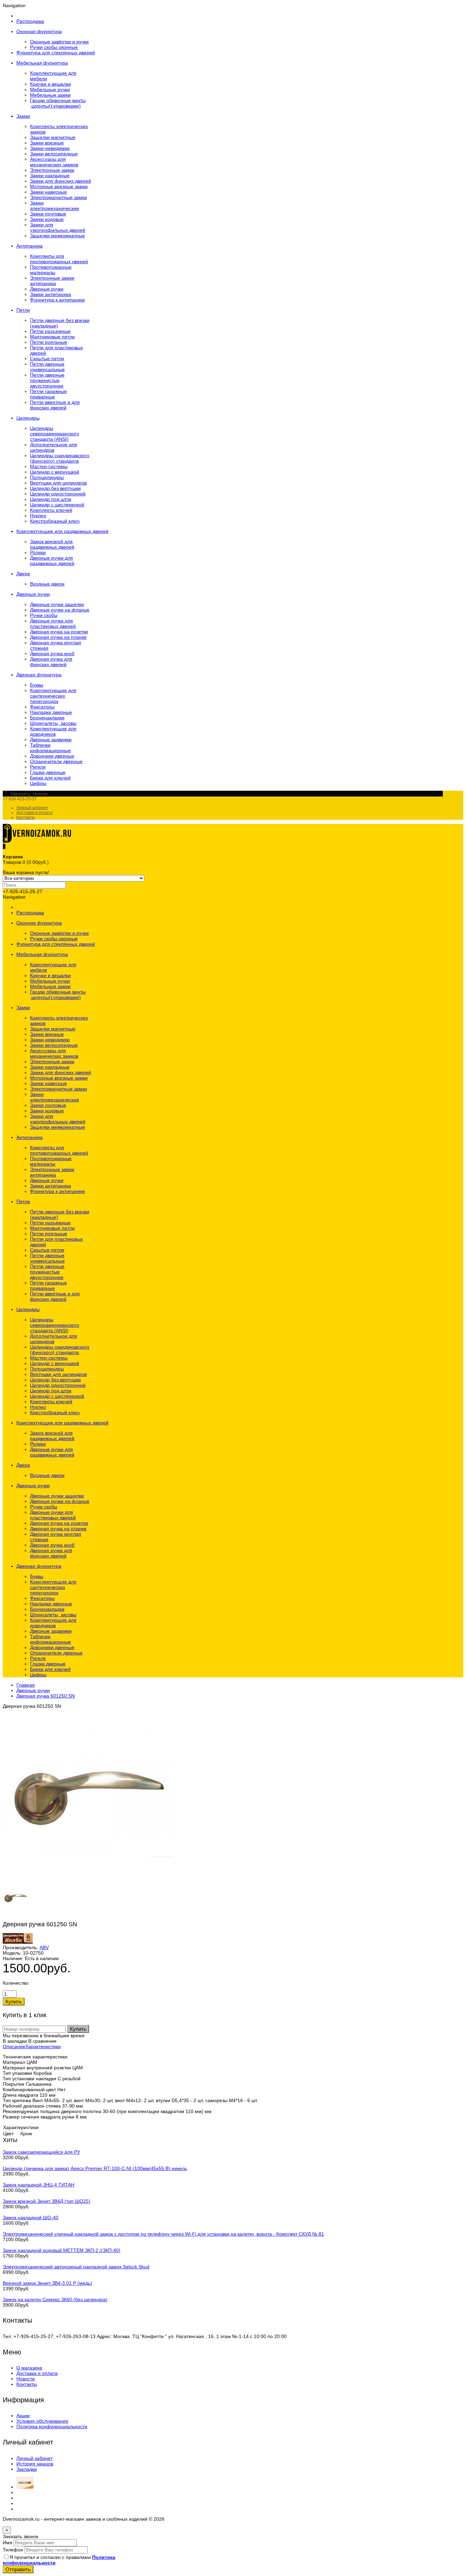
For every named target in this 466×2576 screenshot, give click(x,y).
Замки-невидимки (50, 148)
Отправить (18, 2569)
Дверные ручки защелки (57, 604)
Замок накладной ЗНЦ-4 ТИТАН (39, 2185)
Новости (26, 2379)
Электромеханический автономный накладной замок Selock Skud (76, 2267)
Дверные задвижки (51, 740)
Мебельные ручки (50, 89)
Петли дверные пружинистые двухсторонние (47, 380)
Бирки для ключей (50, 778)
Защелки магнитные (53, 137)
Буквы (37, 685)
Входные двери (47, 584)
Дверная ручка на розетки (59, 632)
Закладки (27, 2469)
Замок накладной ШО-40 (31, 2218)
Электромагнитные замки (59, 197)
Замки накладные (50, 175)
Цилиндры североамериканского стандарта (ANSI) (55, 434)
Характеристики (43, 2046)
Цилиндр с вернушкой (55, 472)
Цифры (38, 783)
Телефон (13, 2550)
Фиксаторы (42, 707)
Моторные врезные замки (59, 186)
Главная (26, 1685)
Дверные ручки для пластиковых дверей (53, 623)
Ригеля (38, 767)
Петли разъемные (50, 331)
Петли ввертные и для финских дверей (55, 405)
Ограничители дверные (56, 761)
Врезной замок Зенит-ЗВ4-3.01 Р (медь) (47, 2283)
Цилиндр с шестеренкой (57, 505)
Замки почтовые (48, 214)
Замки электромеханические (55, 206)
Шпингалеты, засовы (53, 723)
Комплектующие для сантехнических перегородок (53, 696)
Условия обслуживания (42, 2421)
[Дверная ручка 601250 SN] (88, 1878)
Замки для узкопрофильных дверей (58, 227)
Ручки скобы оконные (54, 47)
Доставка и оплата (34, 813)
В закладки (15, 2041)
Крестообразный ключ (55, 521)
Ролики (38, 552)
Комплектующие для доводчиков (53, 731)
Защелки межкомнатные (57, 236)
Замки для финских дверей (61, 181)
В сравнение (42, 2041)
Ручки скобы (44, 615)
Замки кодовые (47, 219)
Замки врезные (47, 143)
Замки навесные (48, 192)
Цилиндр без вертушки (55, 488)
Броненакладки (47, 718)
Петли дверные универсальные (47, 367)
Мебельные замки (50, 95)
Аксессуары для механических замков (54, 162)
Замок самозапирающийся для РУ (41, 2152)
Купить (78, 2029)
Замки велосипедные (54, 154)
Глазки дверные (48, 772)
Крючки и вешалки (50, 84)
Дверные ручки (47, 289)
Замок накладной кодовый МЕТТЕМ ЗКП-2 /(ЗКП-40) (62, 2250)
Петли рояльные (49, 342)
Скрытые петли (47, 358)
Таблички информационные (50, 748)
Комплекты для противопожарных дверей (59, 259)
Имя (8, 2543)
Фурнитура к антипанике (57, 300)
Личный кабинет (32, 808)
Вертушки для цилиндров (58, 483)
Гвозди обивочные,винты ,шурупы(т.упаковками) (58, 103)
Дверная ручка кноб (52, 653)
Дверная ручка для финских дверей (51, 662)
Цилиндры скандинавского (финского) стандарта (60, 458)
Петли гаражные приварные (48, 394)
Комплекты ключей (51, 510)
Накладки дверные (51, 712)
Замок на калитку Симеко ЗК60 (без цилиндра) (55, 2299)
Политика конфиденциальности (52, 2426)
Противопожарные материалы (51, 270)
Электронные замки (52, 170)
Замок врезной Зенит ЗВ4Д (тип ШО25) (47, 2201)
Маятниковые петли (52, 337)
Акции (23, 2416)
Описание (14, 2046)
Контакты (26, 817)
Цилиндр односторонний (58, 494)
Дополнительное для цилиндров (54, 447)
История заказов (35, 2464)
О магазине (29, 2368)
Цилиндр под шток (51, 499)
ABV (44, 1947)
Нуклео (38, 516)
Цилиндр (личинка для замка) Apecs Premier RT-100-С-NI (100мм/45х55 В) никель (95, 2168)
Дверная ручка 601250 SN (46, 1696)
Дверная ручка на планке (58, 637)
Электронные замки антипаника (52, 281)
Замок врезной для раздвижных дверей (52, 544)
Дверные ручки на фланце (60, 610)
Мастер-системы (49, 466)
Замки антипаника (50, 294)
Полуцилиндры (47, 477)
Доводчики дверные (52, 756)
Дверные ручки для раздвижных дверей (52, 561)
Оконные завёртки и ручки (59, 42)
